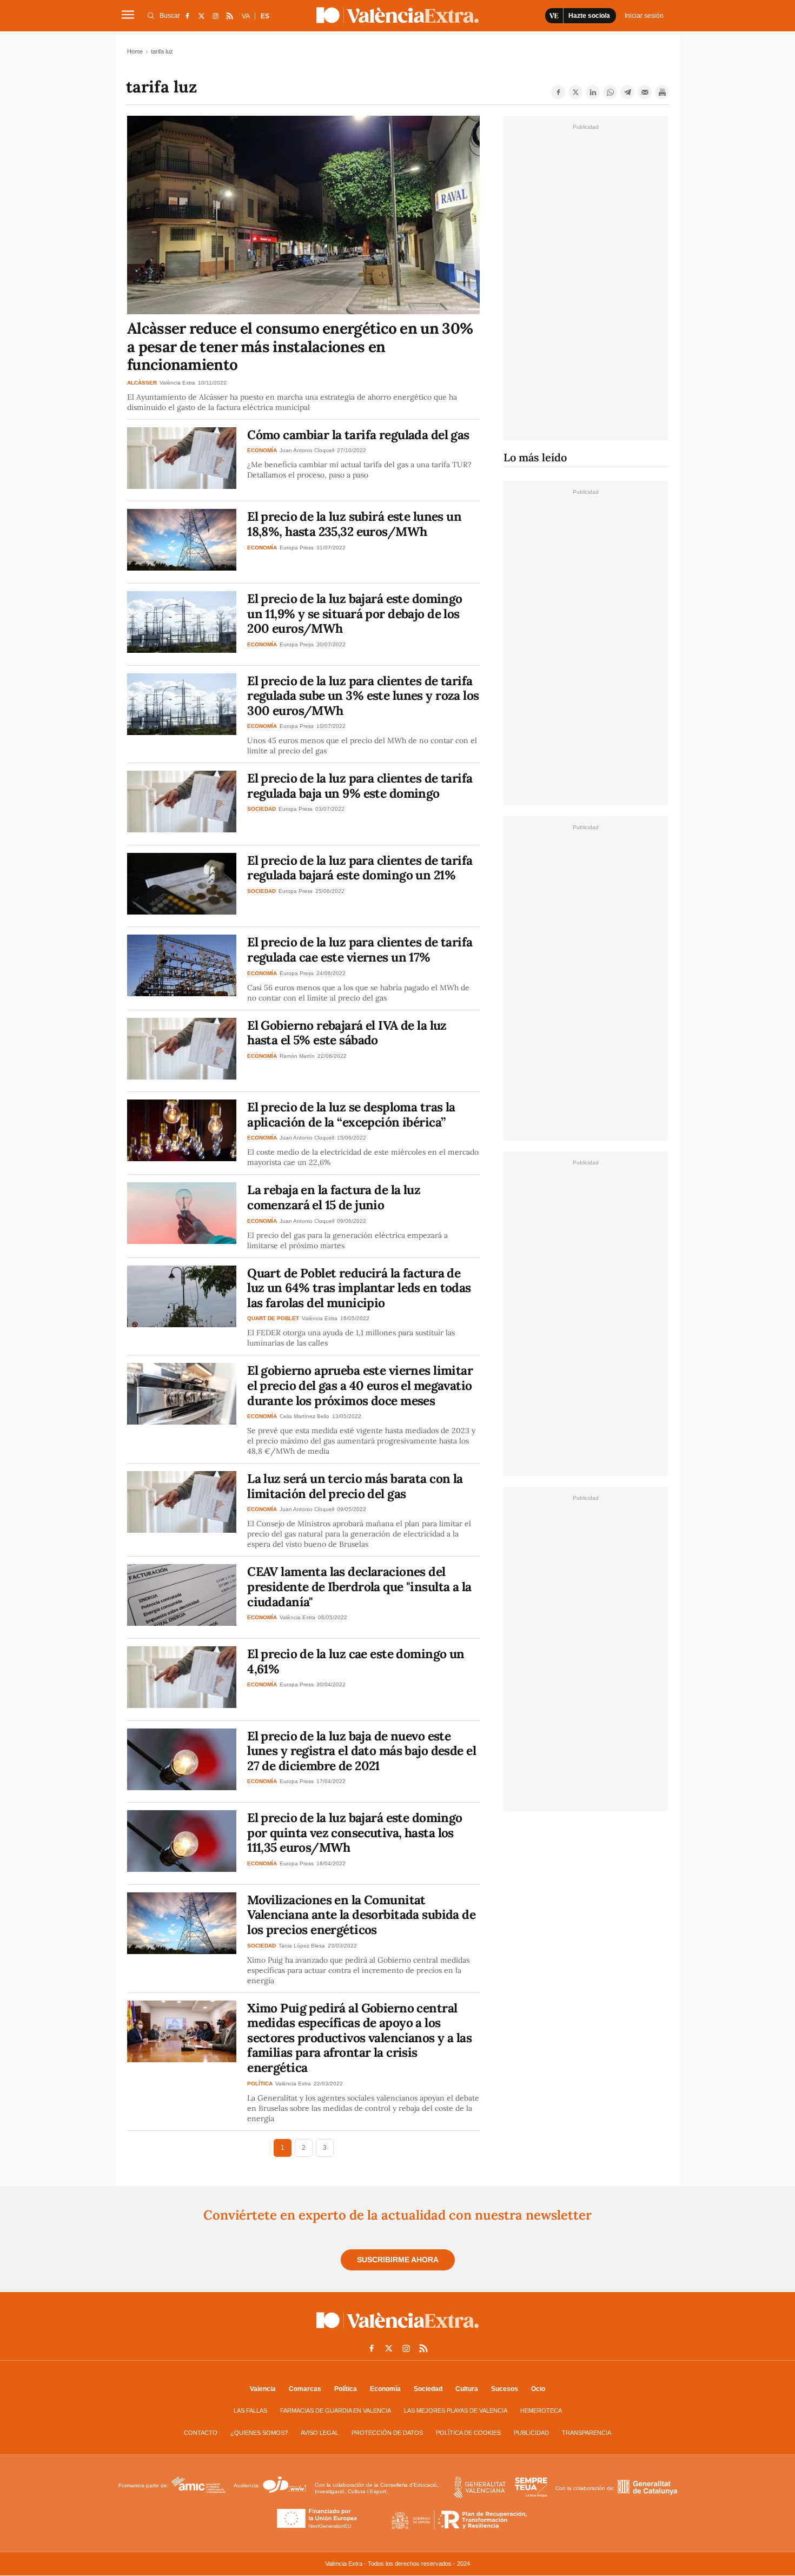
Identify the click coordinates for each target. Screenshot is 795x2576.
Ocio (538, 2389)
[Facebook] (558, 92)
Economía (385, 2389)
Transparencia (587, 2433)
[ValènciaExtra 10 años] (398, 15)
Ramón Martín (297, 1056)
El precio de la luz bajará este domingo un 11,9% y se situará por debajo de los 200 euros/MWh (355, 613)
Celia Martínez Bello (304, 1416)
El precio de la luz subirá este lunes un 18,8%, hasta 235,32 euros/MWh (354, 524)
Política (346, 2389)
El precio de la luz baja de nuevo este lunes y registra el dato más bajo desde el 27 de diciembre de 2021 (362, 1751)
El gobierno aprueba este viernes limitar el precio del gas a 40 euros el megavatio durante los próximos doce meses (360, 1385)
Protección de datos (387, 2433)
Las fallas (250, 2411)
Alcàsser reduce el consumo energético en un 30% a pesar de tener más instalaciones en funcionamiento (300, 346)
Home (135, 51)
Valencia (263, 2389)
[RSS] (229, 16)
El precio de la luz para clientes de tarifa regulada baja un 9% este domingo (360, 786)
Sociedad (428, 2389)
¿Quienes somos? (259, 2433)
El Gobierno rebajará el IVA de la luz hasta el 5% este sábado (347, 1033)
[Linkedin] (593, 92)
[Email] (645, 92)
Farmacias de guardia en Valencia (336, 2411)
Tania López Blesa (302, 1946)
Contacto (201, 2433)
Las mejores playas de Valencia (456, 2411)
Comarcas (305, 2389)
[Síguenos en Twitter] (201, 16)
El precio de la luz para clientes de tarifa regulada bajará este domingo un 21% (360, 868)
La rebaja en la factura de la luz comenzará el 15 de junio (334, 1197)
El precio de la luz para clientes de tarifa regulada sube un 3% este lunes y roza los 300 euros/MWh (363, 696)
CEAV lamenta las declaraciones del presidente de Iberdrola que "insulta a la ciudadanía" (359, 1586)
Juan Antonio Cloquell (307, 450)
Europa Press (297, 548)
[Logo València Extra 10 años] (398, 2330)
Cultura (467, 2389)
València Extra (177, 383)
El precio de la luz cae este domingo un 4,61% (356, 1661)
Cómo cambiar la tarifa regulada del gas (358, 435)
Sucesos (505, 2389)
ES (265, 16)
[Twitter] (575, 92)
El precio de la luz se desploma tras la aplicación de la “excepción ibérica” (351, 1114)
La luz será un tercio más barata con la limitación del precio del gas (355, 1486)
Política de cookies (468, 2433)
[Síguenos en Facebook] (187, 16)
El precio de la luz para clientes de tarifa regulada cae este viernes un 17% (360, 949)
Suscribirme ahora (398, 2260)
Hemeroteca (541, 2411)
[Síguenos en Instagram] (215, 16)
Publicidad (531, 2433)
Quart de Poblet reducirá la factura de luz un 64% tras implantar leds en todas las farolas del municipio (359, 1288)
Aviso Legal (320, 2433)
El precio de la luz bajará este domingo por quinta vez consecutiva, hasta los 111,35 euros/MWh (355, 1832)
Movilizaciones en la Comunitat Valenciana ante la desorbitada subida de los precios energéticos (361, 1915)
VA (246, 16)
